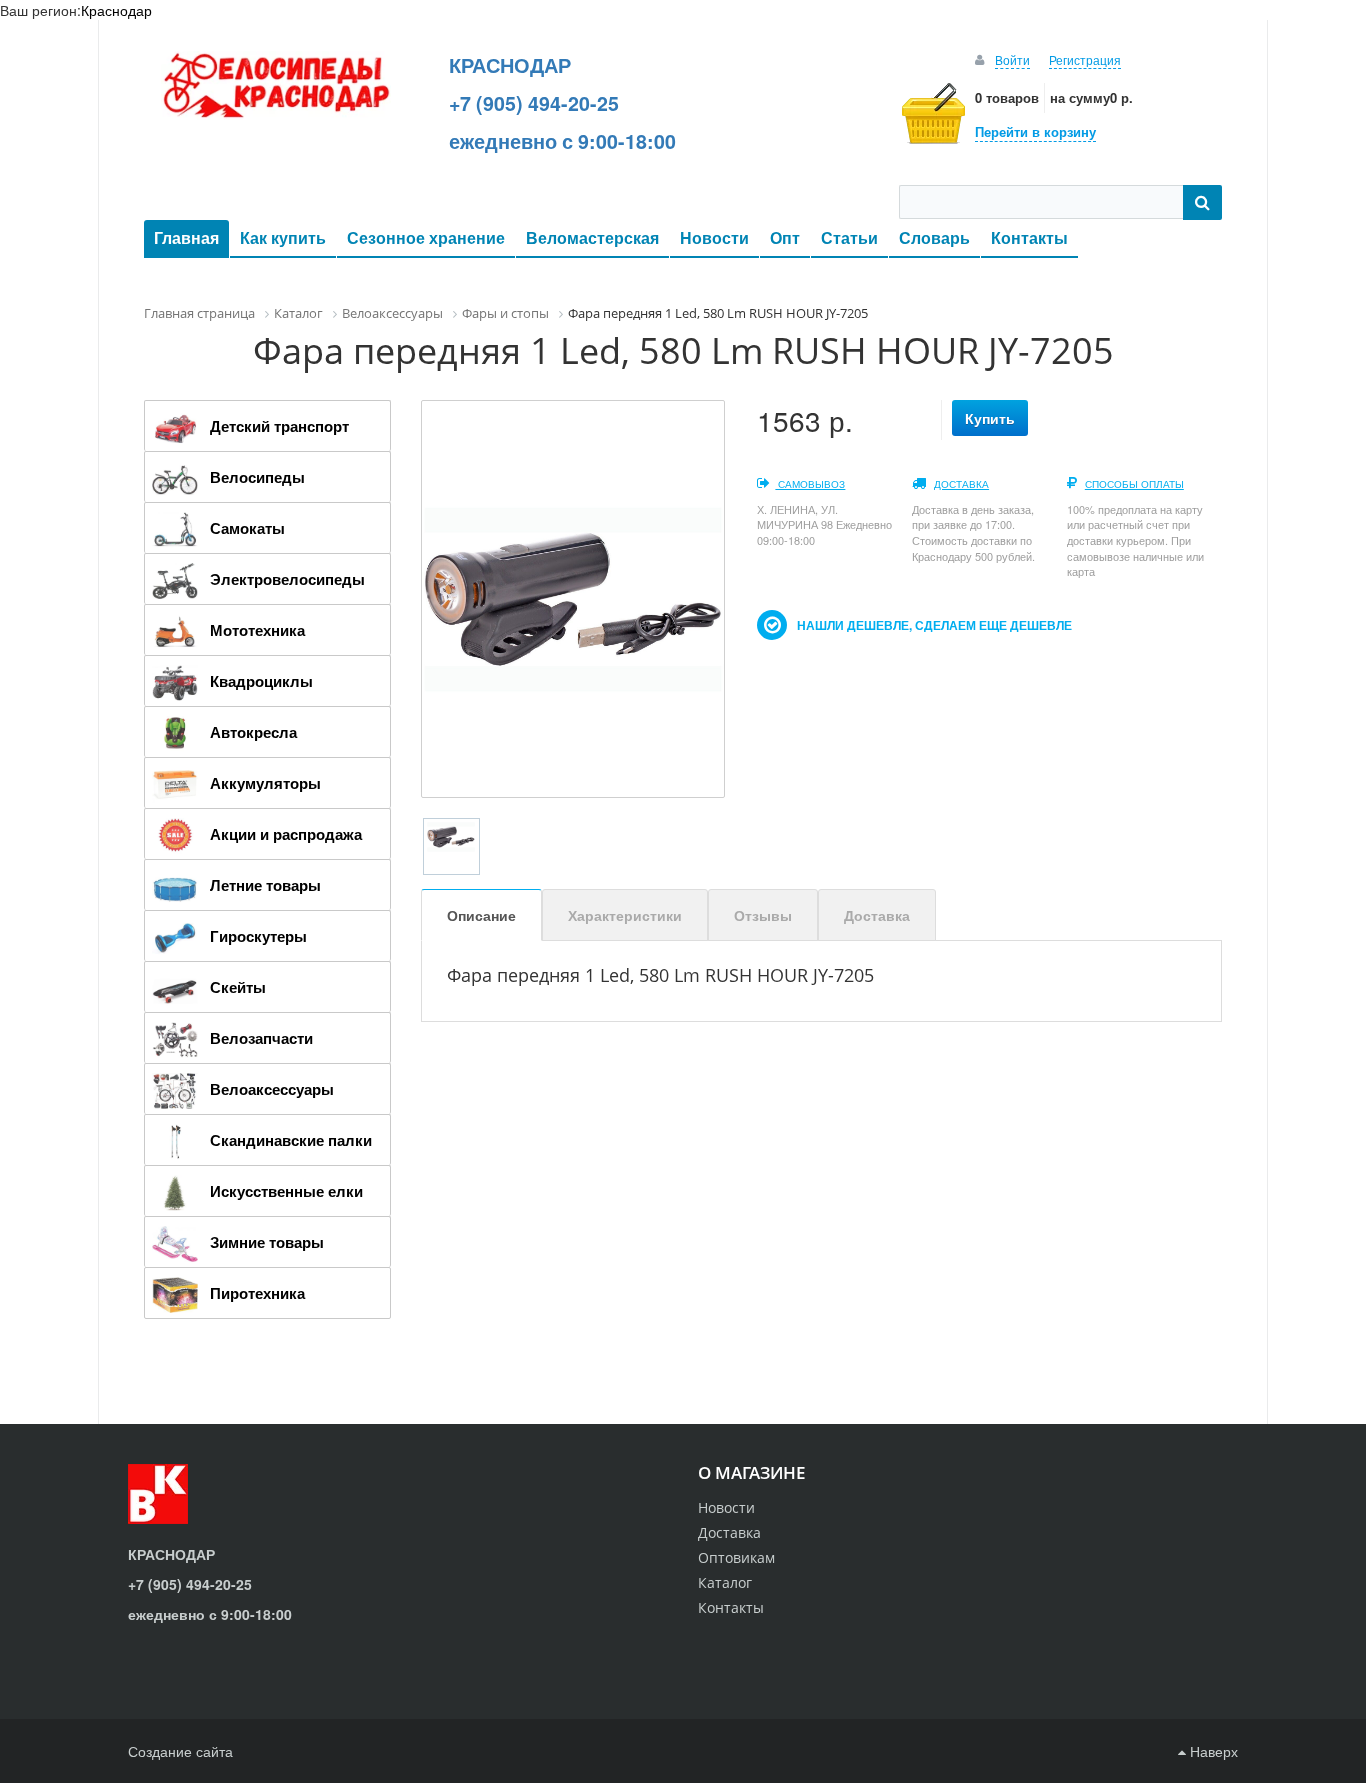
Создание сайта (180, 1751)
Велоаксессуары (272, 1089)
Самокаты (247, 528)
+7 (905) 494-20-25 (534, 103)
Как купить (283, 237)
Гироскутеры (258, 936)
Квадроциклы (261, 681)
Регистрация (1085, 59)
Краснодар (116, 10)
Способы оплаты (1134, 484)
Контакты (1029, 237)
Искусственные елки (286, 1191)
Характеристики (625, 915)
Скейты (238, 987)
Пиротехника (257, 1293)
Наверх (1212, 1751)
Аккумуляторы (265, 783)
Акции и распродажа (286, 834)
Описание (481, 915)
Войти (1012, 59)
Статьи (849, 237)
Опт (785, 237)
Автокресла (253, 732)
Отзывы (763, 915)
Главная (186, 237)
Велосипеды (257, 477)
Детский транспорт (279, 426)
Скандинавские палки (291, 1140)
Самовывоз (810, 484)
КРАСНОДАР (510, 65)
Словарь (934, 237)
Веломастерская (592, 237)
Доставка (961, 484)
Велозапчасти (261, 1038)
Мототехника (257, 630)
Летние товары (265, 885)
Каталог (725, 1582)
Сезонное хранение (426, 237)
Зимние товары (267, 1242)
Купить (990, 418)
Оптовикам (736, 1557)
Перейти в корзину (1035, 131)
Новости (714, 237)
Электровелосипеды (287, 579)
